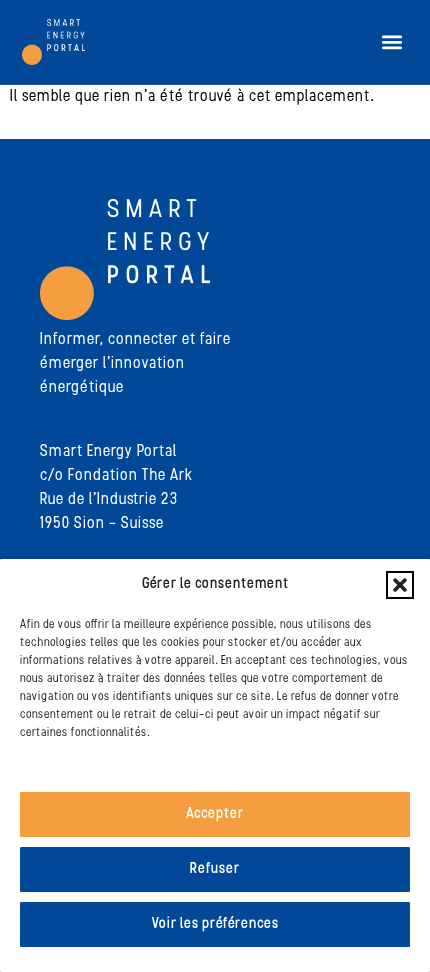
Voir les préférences (215, 924)
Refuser (215, 869)
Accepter (215, 814)
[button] (400, 585)
